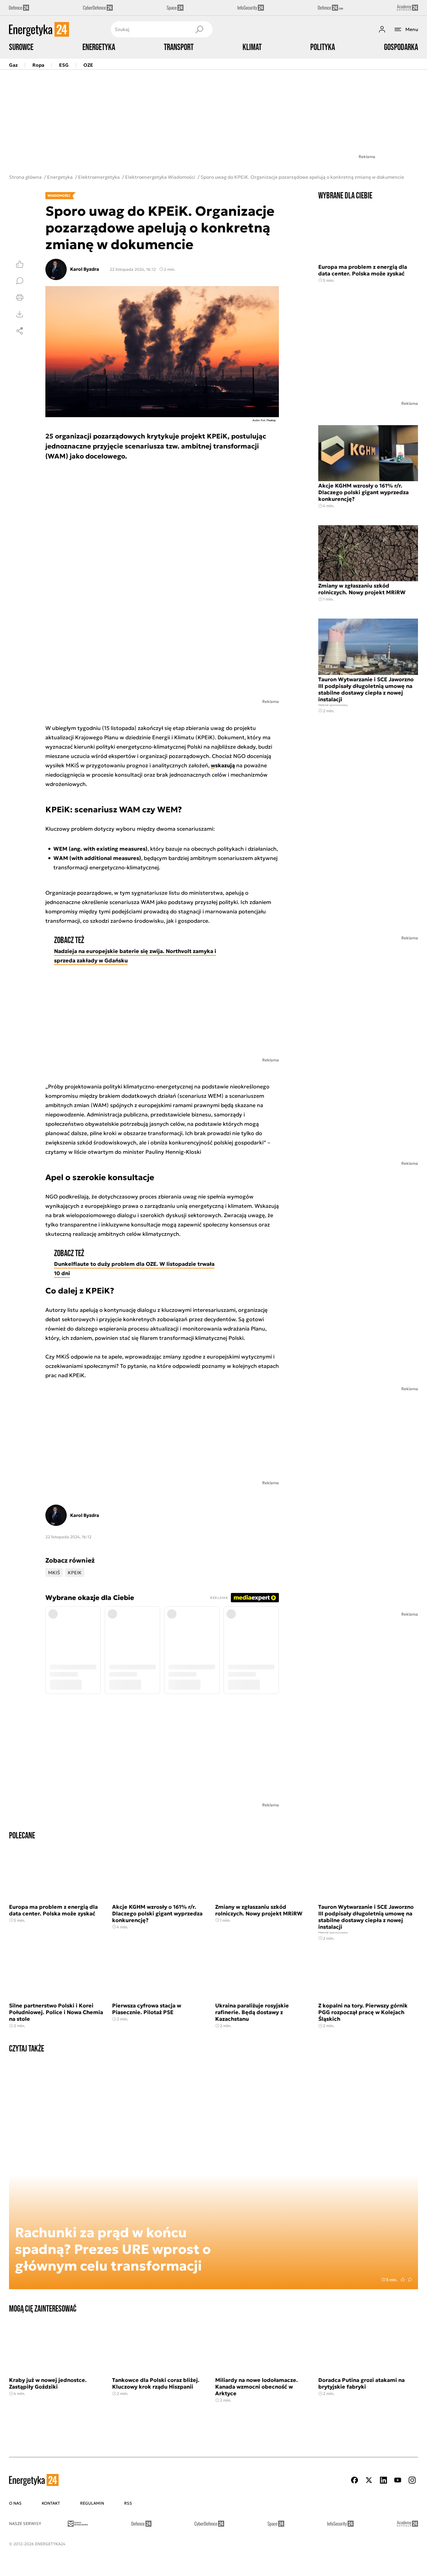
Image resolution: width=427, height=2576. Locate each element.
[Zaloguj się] (382, 29)
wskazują (223, 765)
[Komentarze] (20, 281)
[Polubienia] (20, 264)
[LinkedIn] (383, 2480)
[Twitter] (369, 2480)
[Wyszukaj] (199, 29)
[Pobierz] (20, 314)
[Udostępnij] (20, 331)
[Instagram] (412, 2480)
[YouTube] (398, 2480)
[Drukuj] (20, 297)
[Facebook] (355, 2480)
